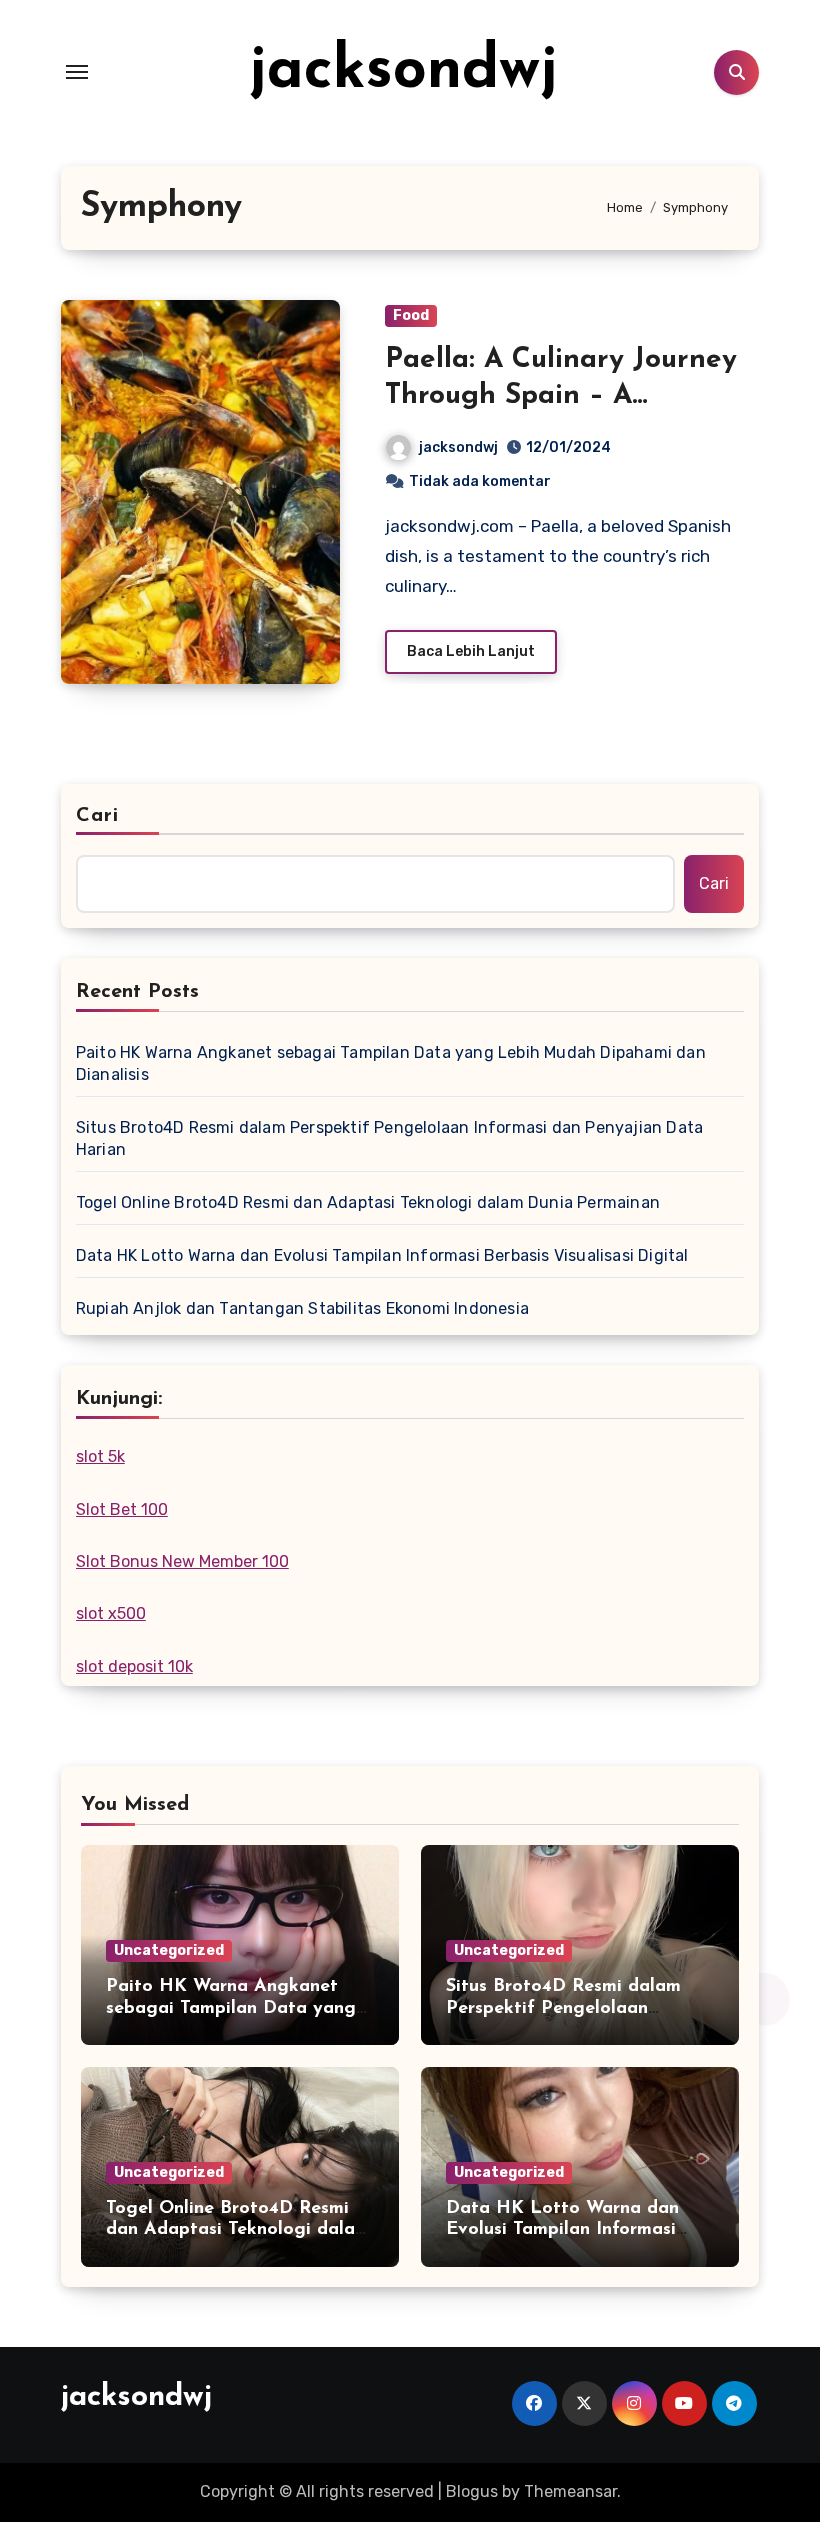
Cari (97, 816)
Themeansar (570, 2491)
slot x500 (111, 1613)
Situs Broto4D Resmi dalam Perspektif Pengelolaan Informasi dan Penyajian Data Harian (389, 1138)
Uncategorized (169, 1950)
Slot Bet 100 (122, 1509)
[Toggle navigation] (77, 72)
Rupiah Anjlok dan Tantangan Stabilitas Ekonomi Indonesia (302, 1308)
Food (411, 315)
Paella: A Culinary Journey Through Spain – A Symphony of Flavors (561, 396)
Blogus (472, 2491)
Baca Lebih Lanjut (471, 651)
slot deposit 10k (134, 1666)
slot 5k (100, 1456)
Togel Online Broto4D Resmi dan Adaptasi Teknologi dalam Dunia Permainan (368, 1202)
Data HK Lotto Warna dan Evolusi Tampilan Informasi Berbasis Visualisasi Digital (382, 1255)
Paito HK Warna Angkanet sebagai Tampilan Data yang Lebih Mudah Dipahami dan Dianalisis (391, 1063)
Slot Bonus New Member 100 (182, 1561)
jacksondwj (403, 72)
